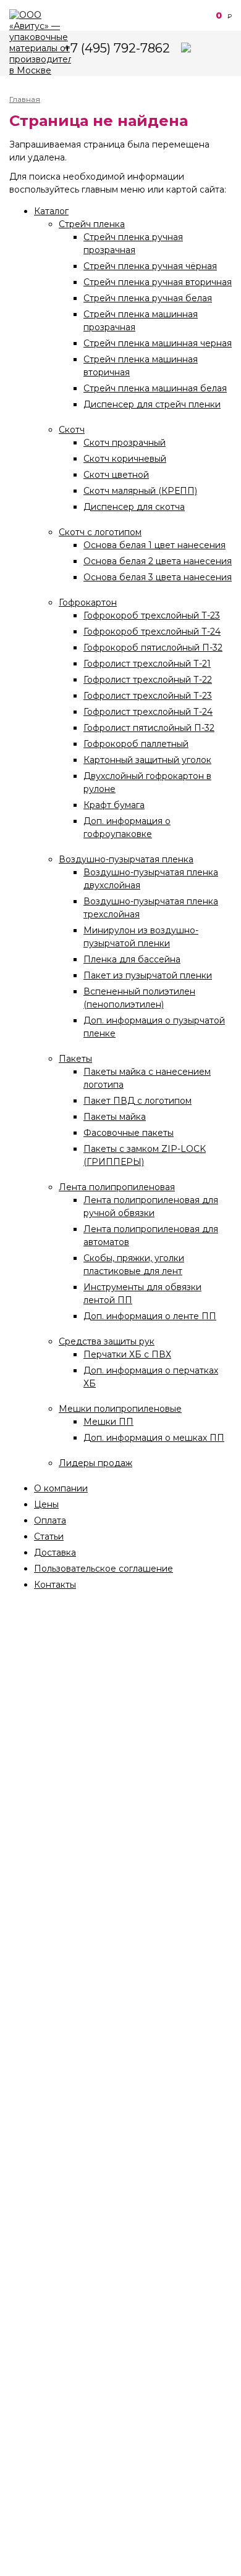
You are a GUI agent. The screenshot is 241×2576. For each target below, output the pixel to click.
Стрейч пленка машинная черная (158, 343)
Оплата (50, 1520)
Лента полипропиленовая (117, 1187)
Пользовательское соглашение (104, 1569)
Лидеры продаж (95, 1463)
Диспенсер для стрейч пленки (152, 404)
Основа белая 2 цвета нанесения (158, 561)
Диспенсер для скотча (134, 507)
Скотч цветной (116, 475)
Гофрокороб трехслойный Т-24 (152, 631)
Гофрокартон (88, 602)
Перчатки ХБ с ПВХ (127, 1354)
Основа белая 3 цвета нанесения (158, 577)
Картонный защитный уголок (147, 760)
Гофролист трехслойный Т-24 (148, 712)
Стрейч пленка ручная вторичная (158, 282)
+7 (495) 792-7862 (117, 48)
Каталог (51, 211)
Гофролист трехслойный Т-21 (147, 664)
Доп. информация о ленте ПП (150, 1316)
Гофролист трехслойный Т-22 (148, 680)
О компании (61, 1488)
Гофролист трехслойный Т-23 (148, 696)
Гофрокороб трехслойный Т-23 (152, 615)
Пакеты (75, 1059)
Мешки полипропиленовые (120, 1409)
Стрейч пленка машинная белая (155, 388)
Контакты (55, 1585)
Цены (46, 1504)
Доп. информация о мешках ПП (154, 1438)
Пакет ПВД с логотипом (137, 1101)
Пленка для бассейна (132, 959)
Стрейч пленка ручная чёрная (150, 266)
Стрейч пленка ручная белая (148, 298)
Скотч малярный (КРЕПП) (140, 491)
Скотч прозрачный (125, 443)
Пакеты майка (115, 1117)
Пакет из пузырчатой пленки (148, 975)
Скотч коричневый (125, 459)
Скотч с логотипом (100, 532)
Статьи (49, 1536)
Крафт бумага (114, 805)
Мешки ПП (108, 1422)
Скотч (72, 430)
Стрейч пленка (92, 224)
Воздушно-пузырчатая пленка (126, 859)
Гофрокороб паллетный (136, 744)
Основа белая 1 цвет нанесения (154, 545)
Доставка (55, 1553)
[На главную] (40, 43)
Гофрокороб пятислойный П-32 (153, 648)
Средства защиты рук (107, 1341)
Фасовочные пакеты (129, 1133)
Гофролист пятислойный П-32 (149, 728)
